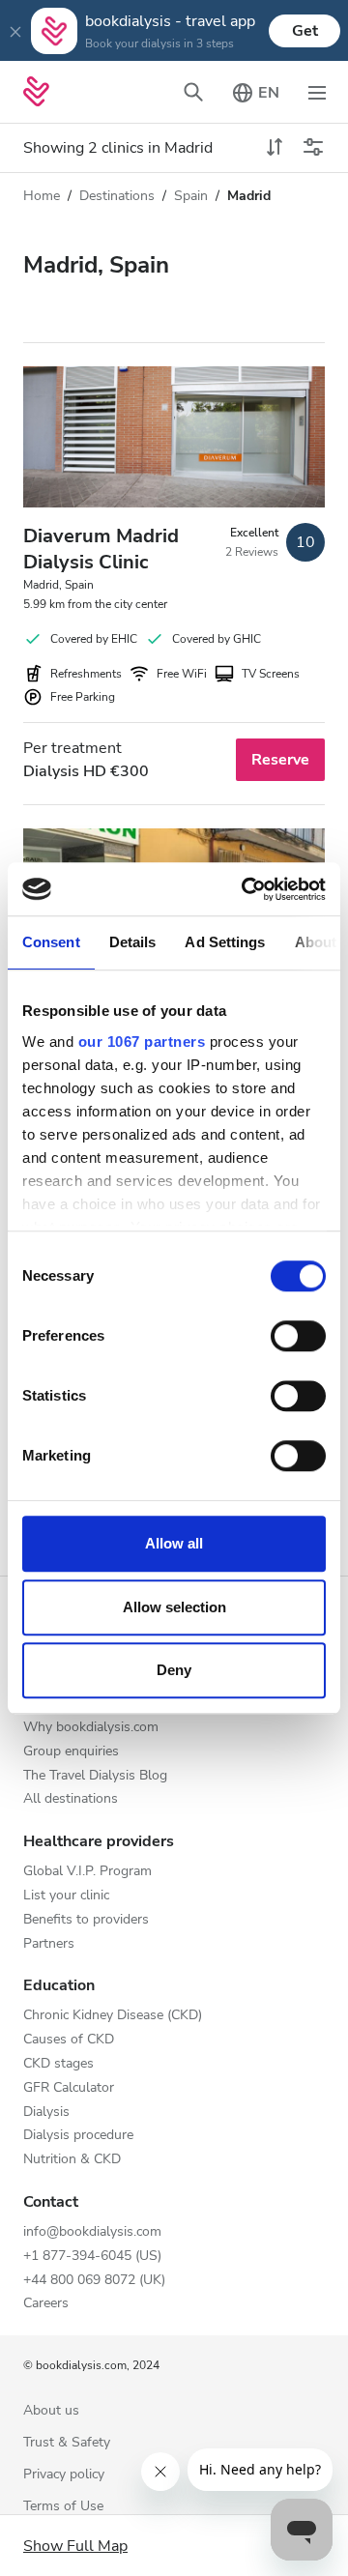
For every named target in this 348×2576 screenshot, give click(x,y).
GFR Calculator (69, 2088)
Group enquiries (71, 1752)
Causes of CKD (69, 2040)
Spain (191, 196)
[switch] (298, 1336)
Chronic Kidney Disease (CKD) (113, 2016)
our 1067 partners (142, 1042)
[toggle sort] (275, 148)
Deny (174, 1670)
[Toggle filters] (313, 148)
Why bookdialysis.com (91, 1728)
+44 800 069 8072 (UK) (94, 2281)
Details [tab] (133, 942)
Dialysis (46, 2113)
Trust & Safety (67, 2443)
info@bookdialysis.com (92, 2232)
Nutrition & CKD (72, 2160)
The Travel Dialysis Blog (95, 1776)
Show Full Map (75, 2546)
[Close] (15, 31)
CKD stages (58, 2064)
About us (51, 2411)
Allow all (174, 1543)
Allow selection (174, 1607)
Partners (49, 1944)
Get (305, 31)
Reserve (280, 760)
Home (42, 196)
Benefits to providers (86, 1920)
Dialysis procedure (78, 2136)
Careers (46, 2304)
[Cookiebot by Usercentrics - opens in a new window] (246, 889)
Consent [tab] (51, 942)
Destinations (117, 196)
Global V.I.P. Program (87, 1872)
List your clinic (66, 1896)
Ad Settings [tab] (225, 942)
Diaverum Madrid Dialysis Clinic (101, 549)
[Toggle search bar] (193, 92)
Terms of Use (63, 2507)
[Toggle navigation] (317, 92)
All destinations (71, 1799)
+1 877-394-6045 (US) (92, 2257)
